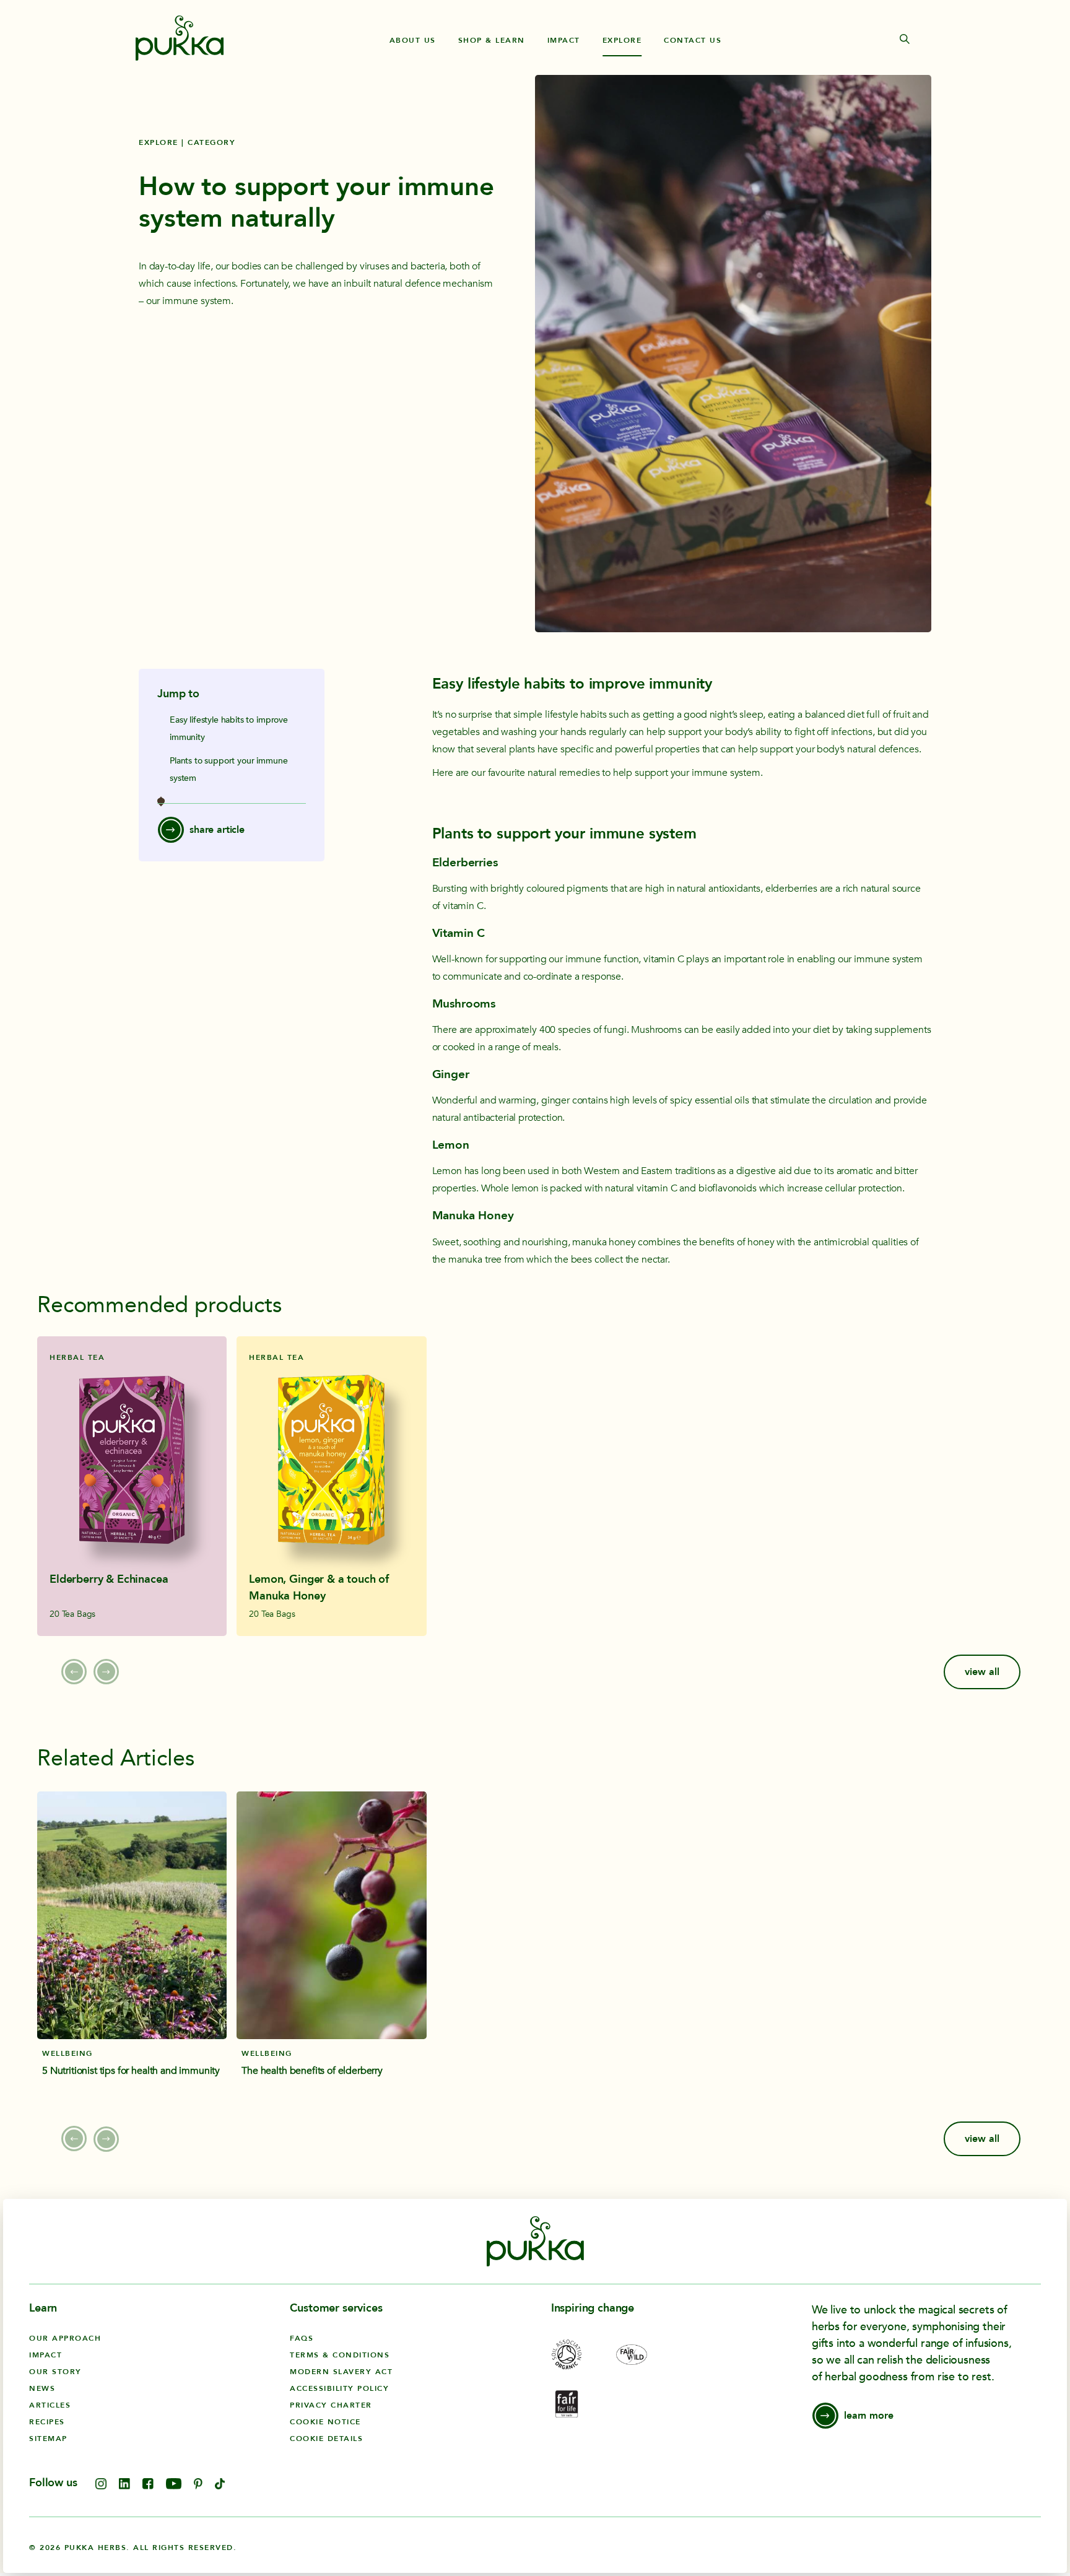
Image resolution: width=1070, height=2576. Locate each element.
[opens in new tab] (101, 2486)
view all (982, 1672)
